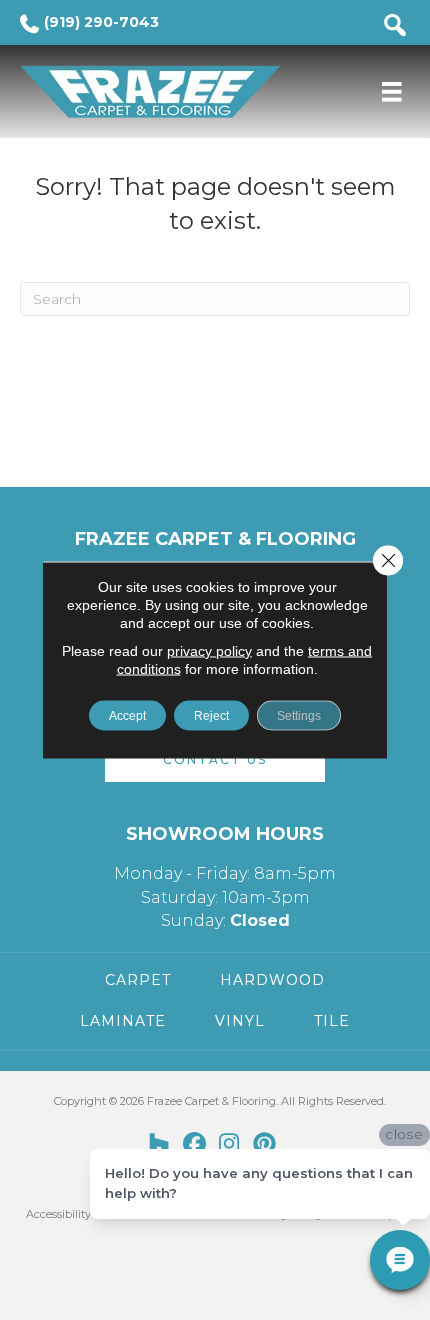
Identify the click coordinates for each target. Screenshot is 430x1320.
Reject (211, 716)
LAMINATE (123, 1021)
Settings (299, 716)
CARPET (138, 980)
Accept (127, 716)
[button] (215, 759)
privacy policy (209, 651)
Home (36, 155)
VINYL (240, 1021)
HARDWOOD (272, 980)
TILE (332, 1021)
